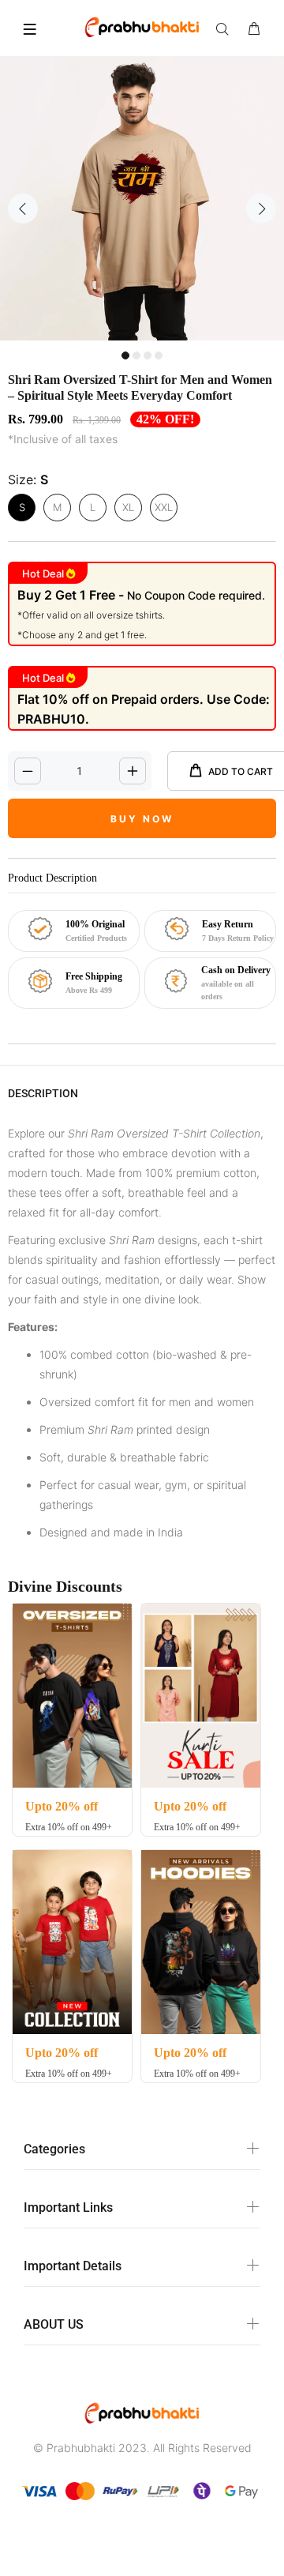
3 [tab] (148, 355)
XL (128, 507)
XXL (164, 507)
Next (261, 209)
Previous (23, 209)
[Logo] (142, 26)
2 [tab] (136, 355)
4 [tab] (159, 355)
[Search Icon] (226, 29)
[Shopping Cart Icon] (254, 29)
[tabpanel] (142, 198)
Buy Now (142, 819)
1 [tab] (125, 355)
